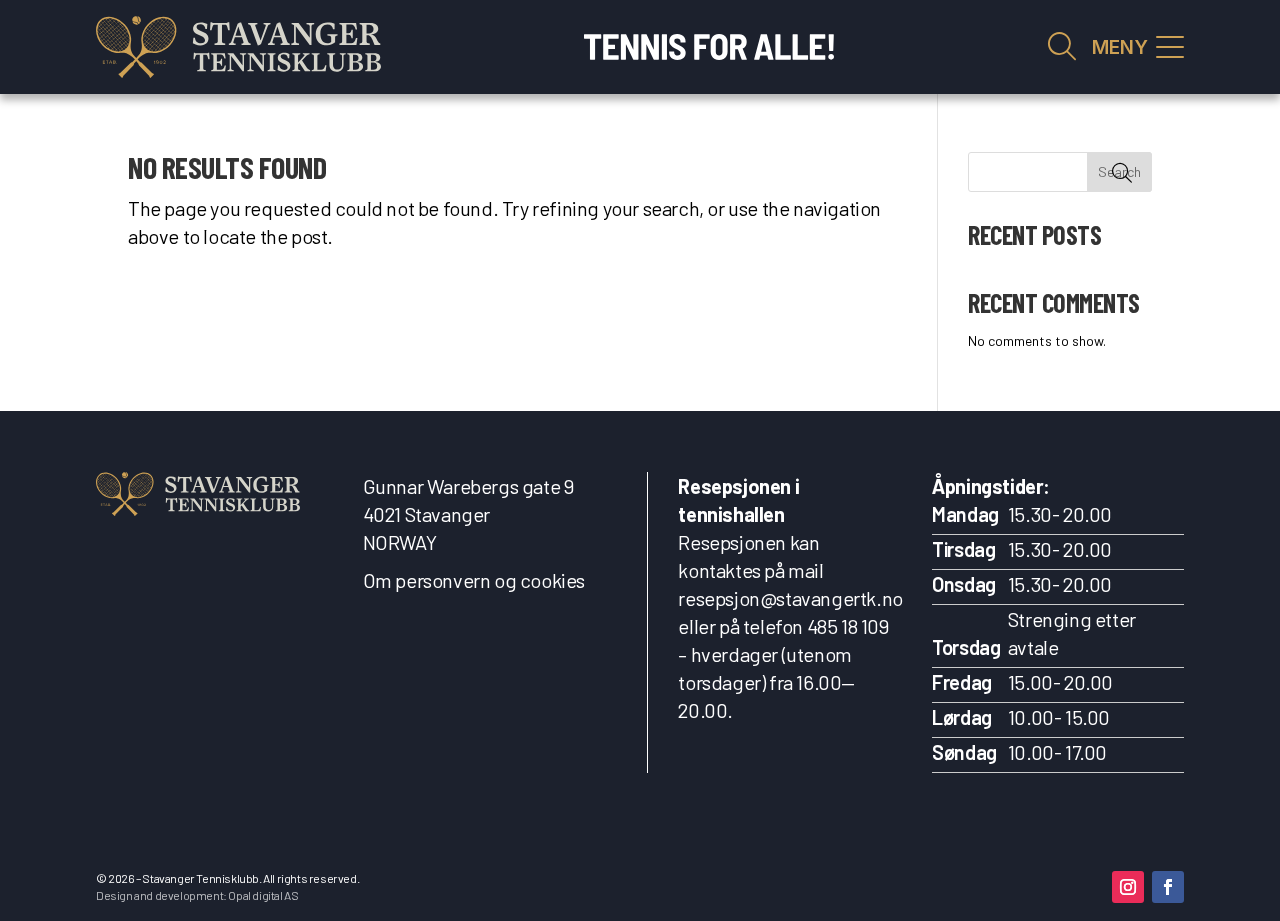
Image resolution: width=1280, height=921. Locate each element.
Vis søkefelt (1062, 47)
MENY (1120, 47)
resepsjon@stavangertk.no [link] (790, 598)
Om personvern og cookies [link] (474, 580)
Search (1119, 171)
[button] (1128, 887)
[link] (238, 47)
